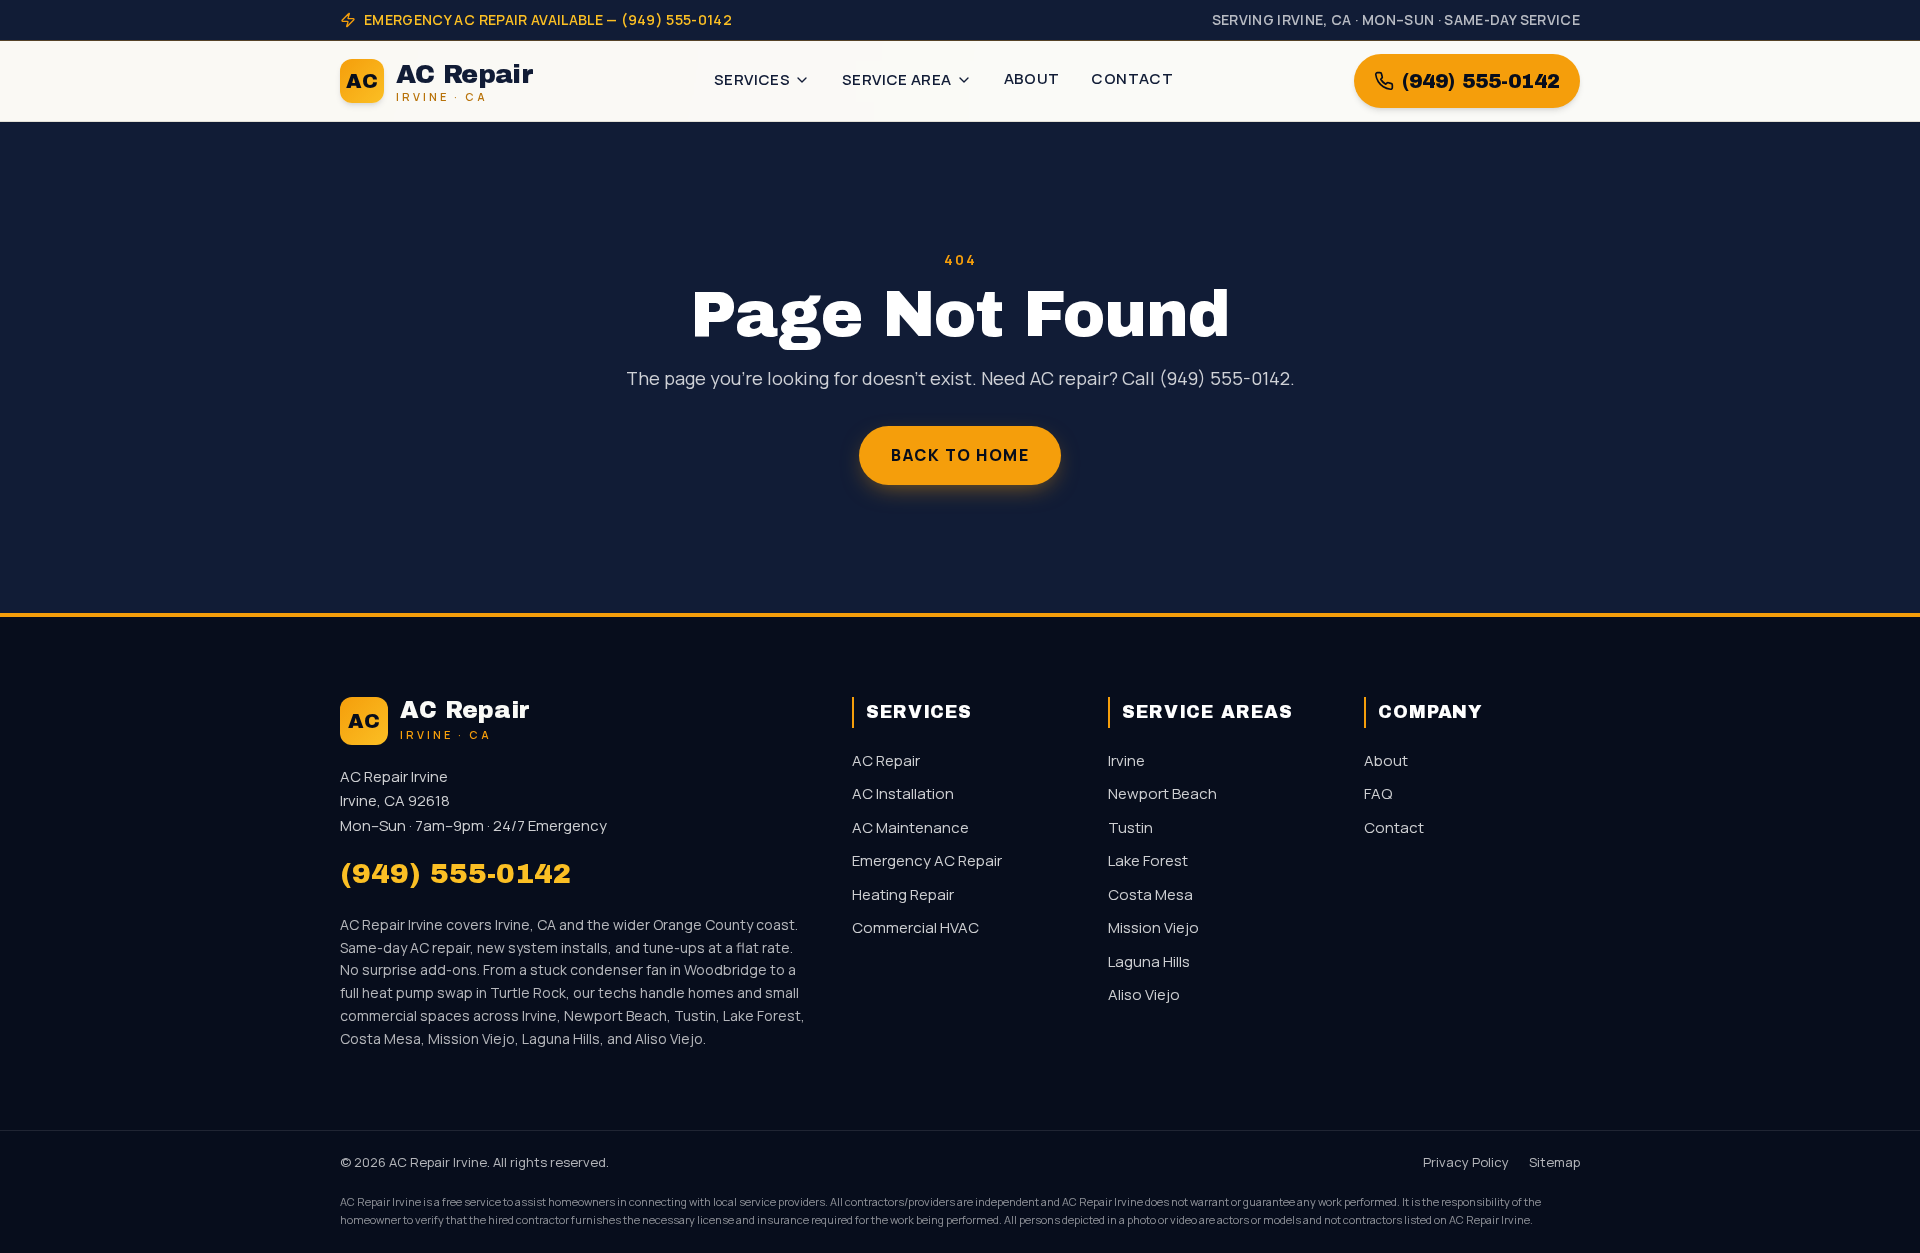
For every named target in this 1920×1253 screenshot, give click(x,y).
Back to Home (960, 455)
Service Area (897, 79)
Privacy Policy (1466, 1162)
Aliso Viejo (1144, 994)
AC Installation (903, 793)
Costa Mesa (1150, 894)
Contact (1132, 78)
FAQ (1378, 793)
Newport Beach (1162, 793)
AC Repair (886, 760)
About (1032, 78)
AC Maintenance (910, 827)
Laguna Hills (1149, 961)
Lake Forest (1148, 860)
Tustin (1130, 827)
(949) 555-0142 (1481, 81)
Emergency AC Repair (927, 860)
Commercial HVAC (915, 927)
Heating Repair (903, 894)
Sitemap (1554, 1162)
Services (752, 79)
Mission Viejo (1153, 927)
